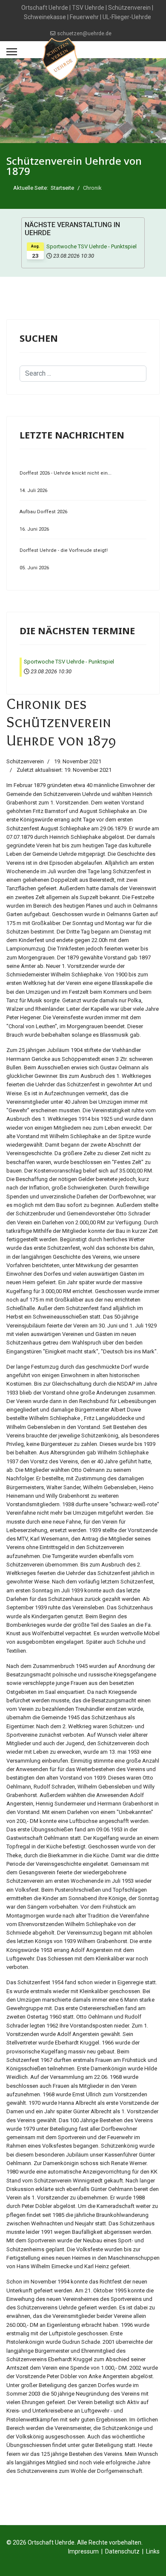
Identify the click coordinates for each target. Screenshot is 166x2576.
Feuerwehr (84, 17)
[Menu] (12, 52)
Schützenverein (129, 8)
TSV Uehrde (88, 8)
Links (153, 2551)
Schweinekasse (45, 17)
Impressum (83, 2551)
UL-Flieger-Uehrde (127, 17)
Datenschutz (122, 2551)
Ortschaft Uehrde (45, 8)
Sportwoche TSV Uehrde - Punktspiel (92, 246)
